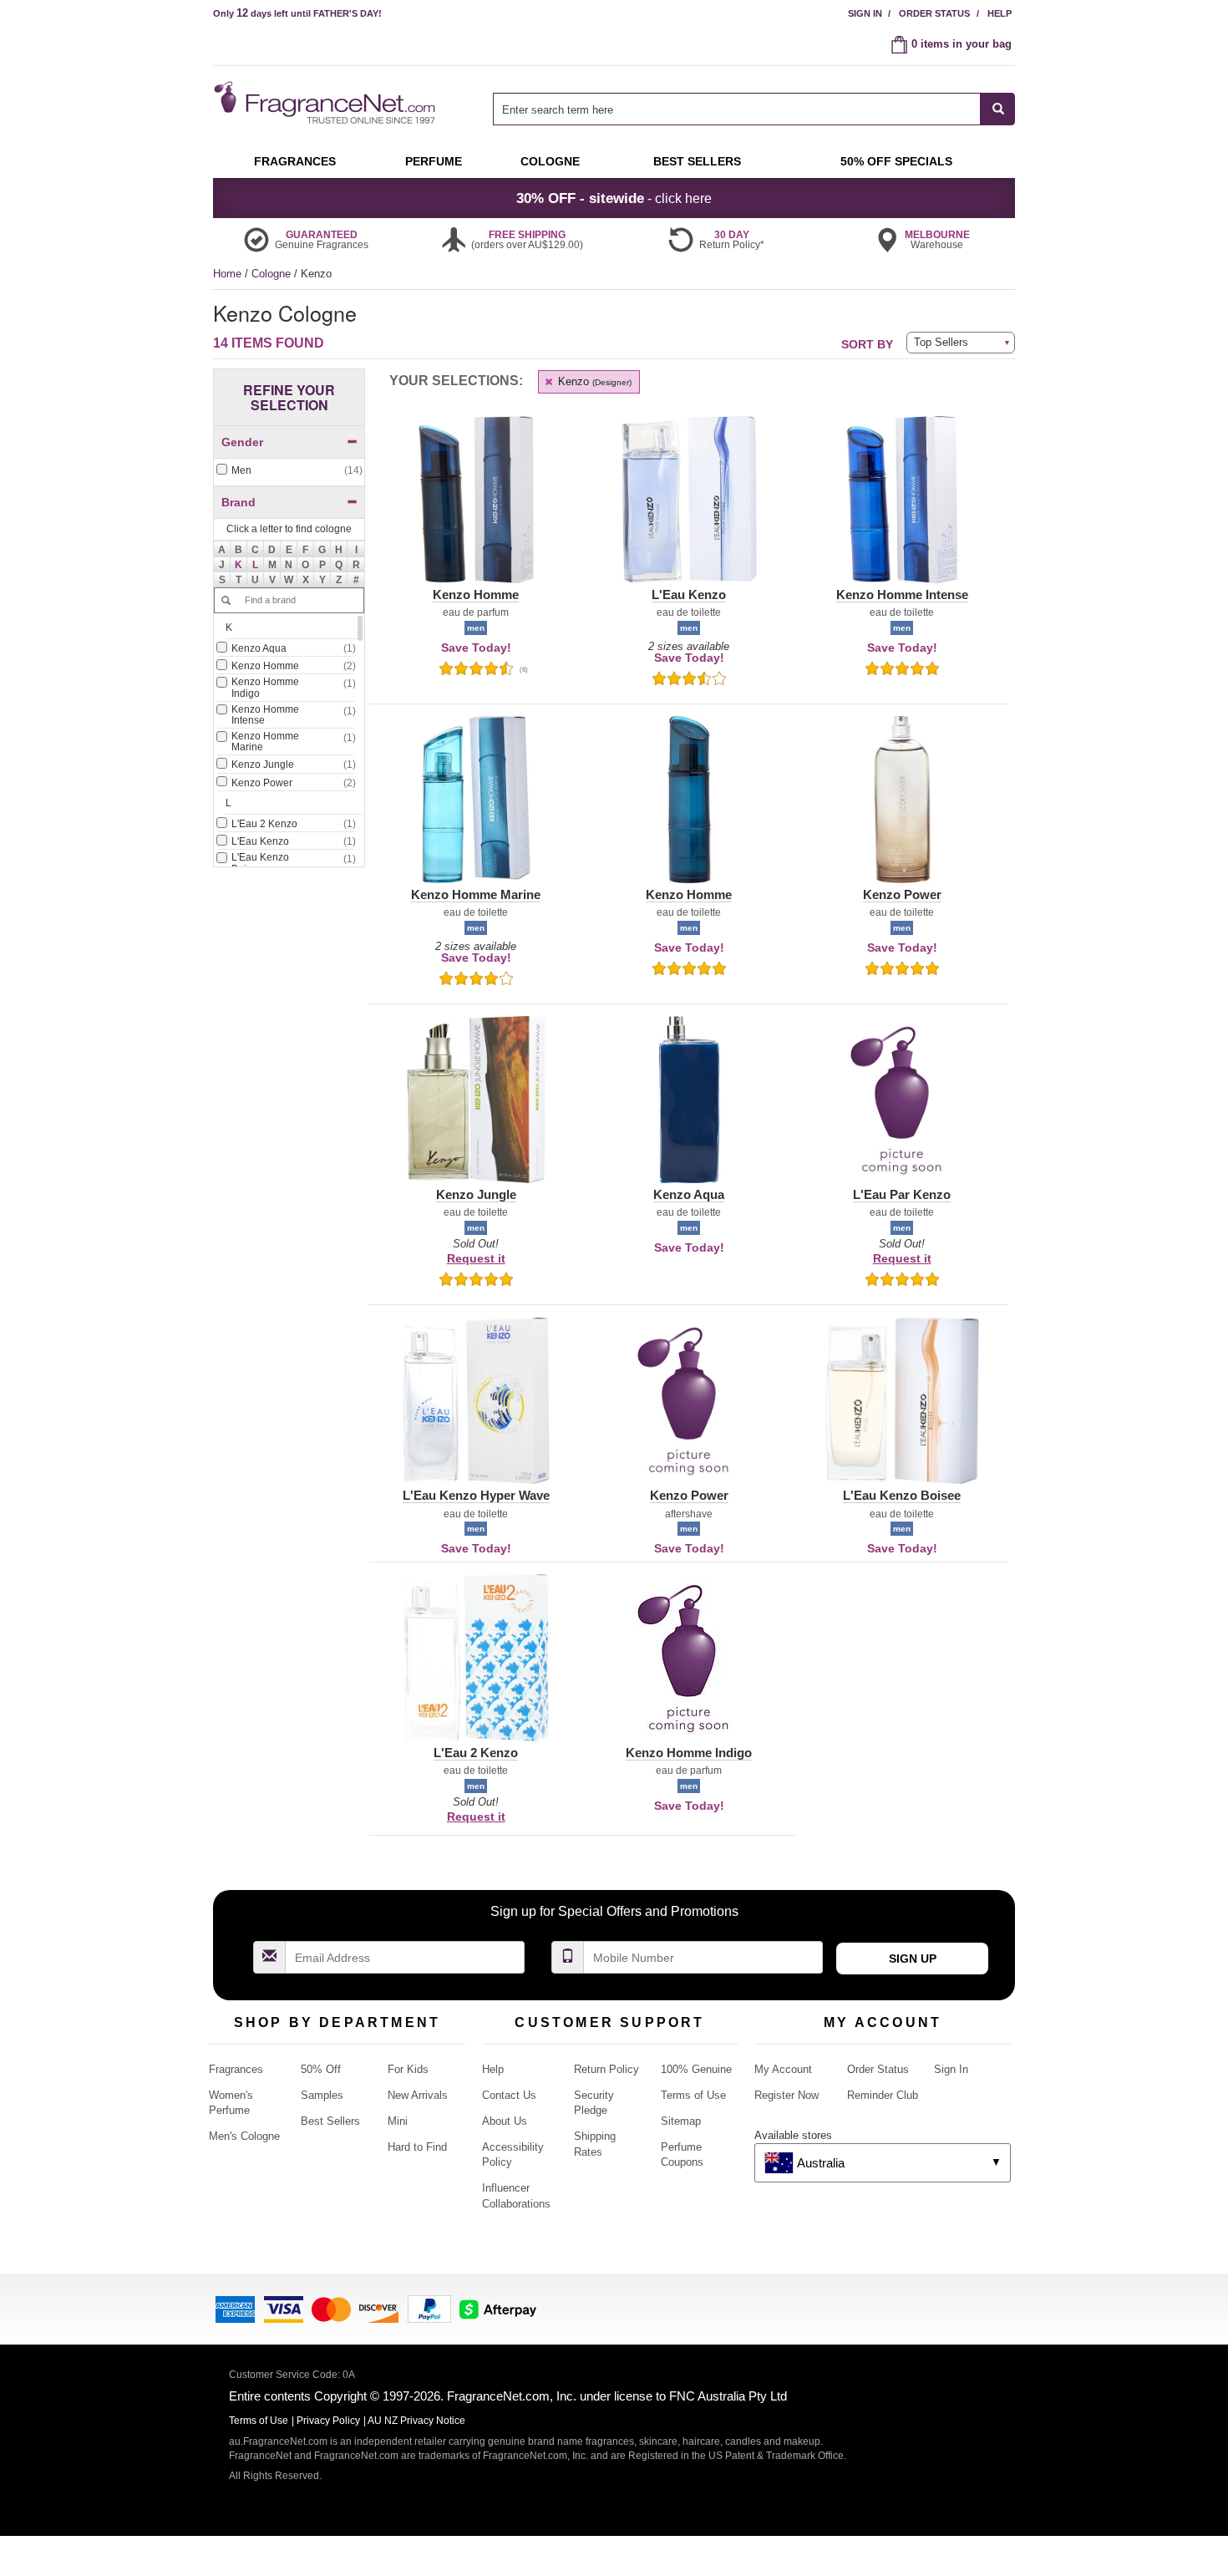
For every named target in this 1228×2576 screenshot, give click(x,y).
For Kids (408, 2069)
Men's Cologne (244, 2136)
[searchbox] (737, 109)
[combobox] (754, 109)
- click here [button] (614, 198)
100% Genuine (696, 2069)
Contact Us (509, 2095)
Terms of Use (693, 2095)
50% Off (321, 2069)
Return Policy (606, 2069)
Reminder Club (883, 2095)
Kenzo (593, 381)
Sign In (865, 13)
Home (227, 274)
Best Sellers (330, 2121)
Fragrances (236, 2069)
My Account (783, 2069)
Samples (322, 2095)
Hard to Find (417, 2147)
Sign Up (913, 1959)
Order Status (934, 13)
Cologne (273, 274)
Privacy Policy (328, 2421)
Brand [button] (238, 502)
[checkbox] (289, 471)
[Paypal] (429, 2307)
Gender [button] (242, 442)
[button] (239, 565)
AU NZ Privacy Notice (416, 2421)
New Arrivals (418, 2095)
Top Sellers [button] (941, 342)
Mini (398, 2121)
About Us (505, 2121)
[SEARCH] (998, 109)
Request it (476, 1258)
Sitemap (681, 2121)
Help (1000, 13)
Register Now (787, 2095)
